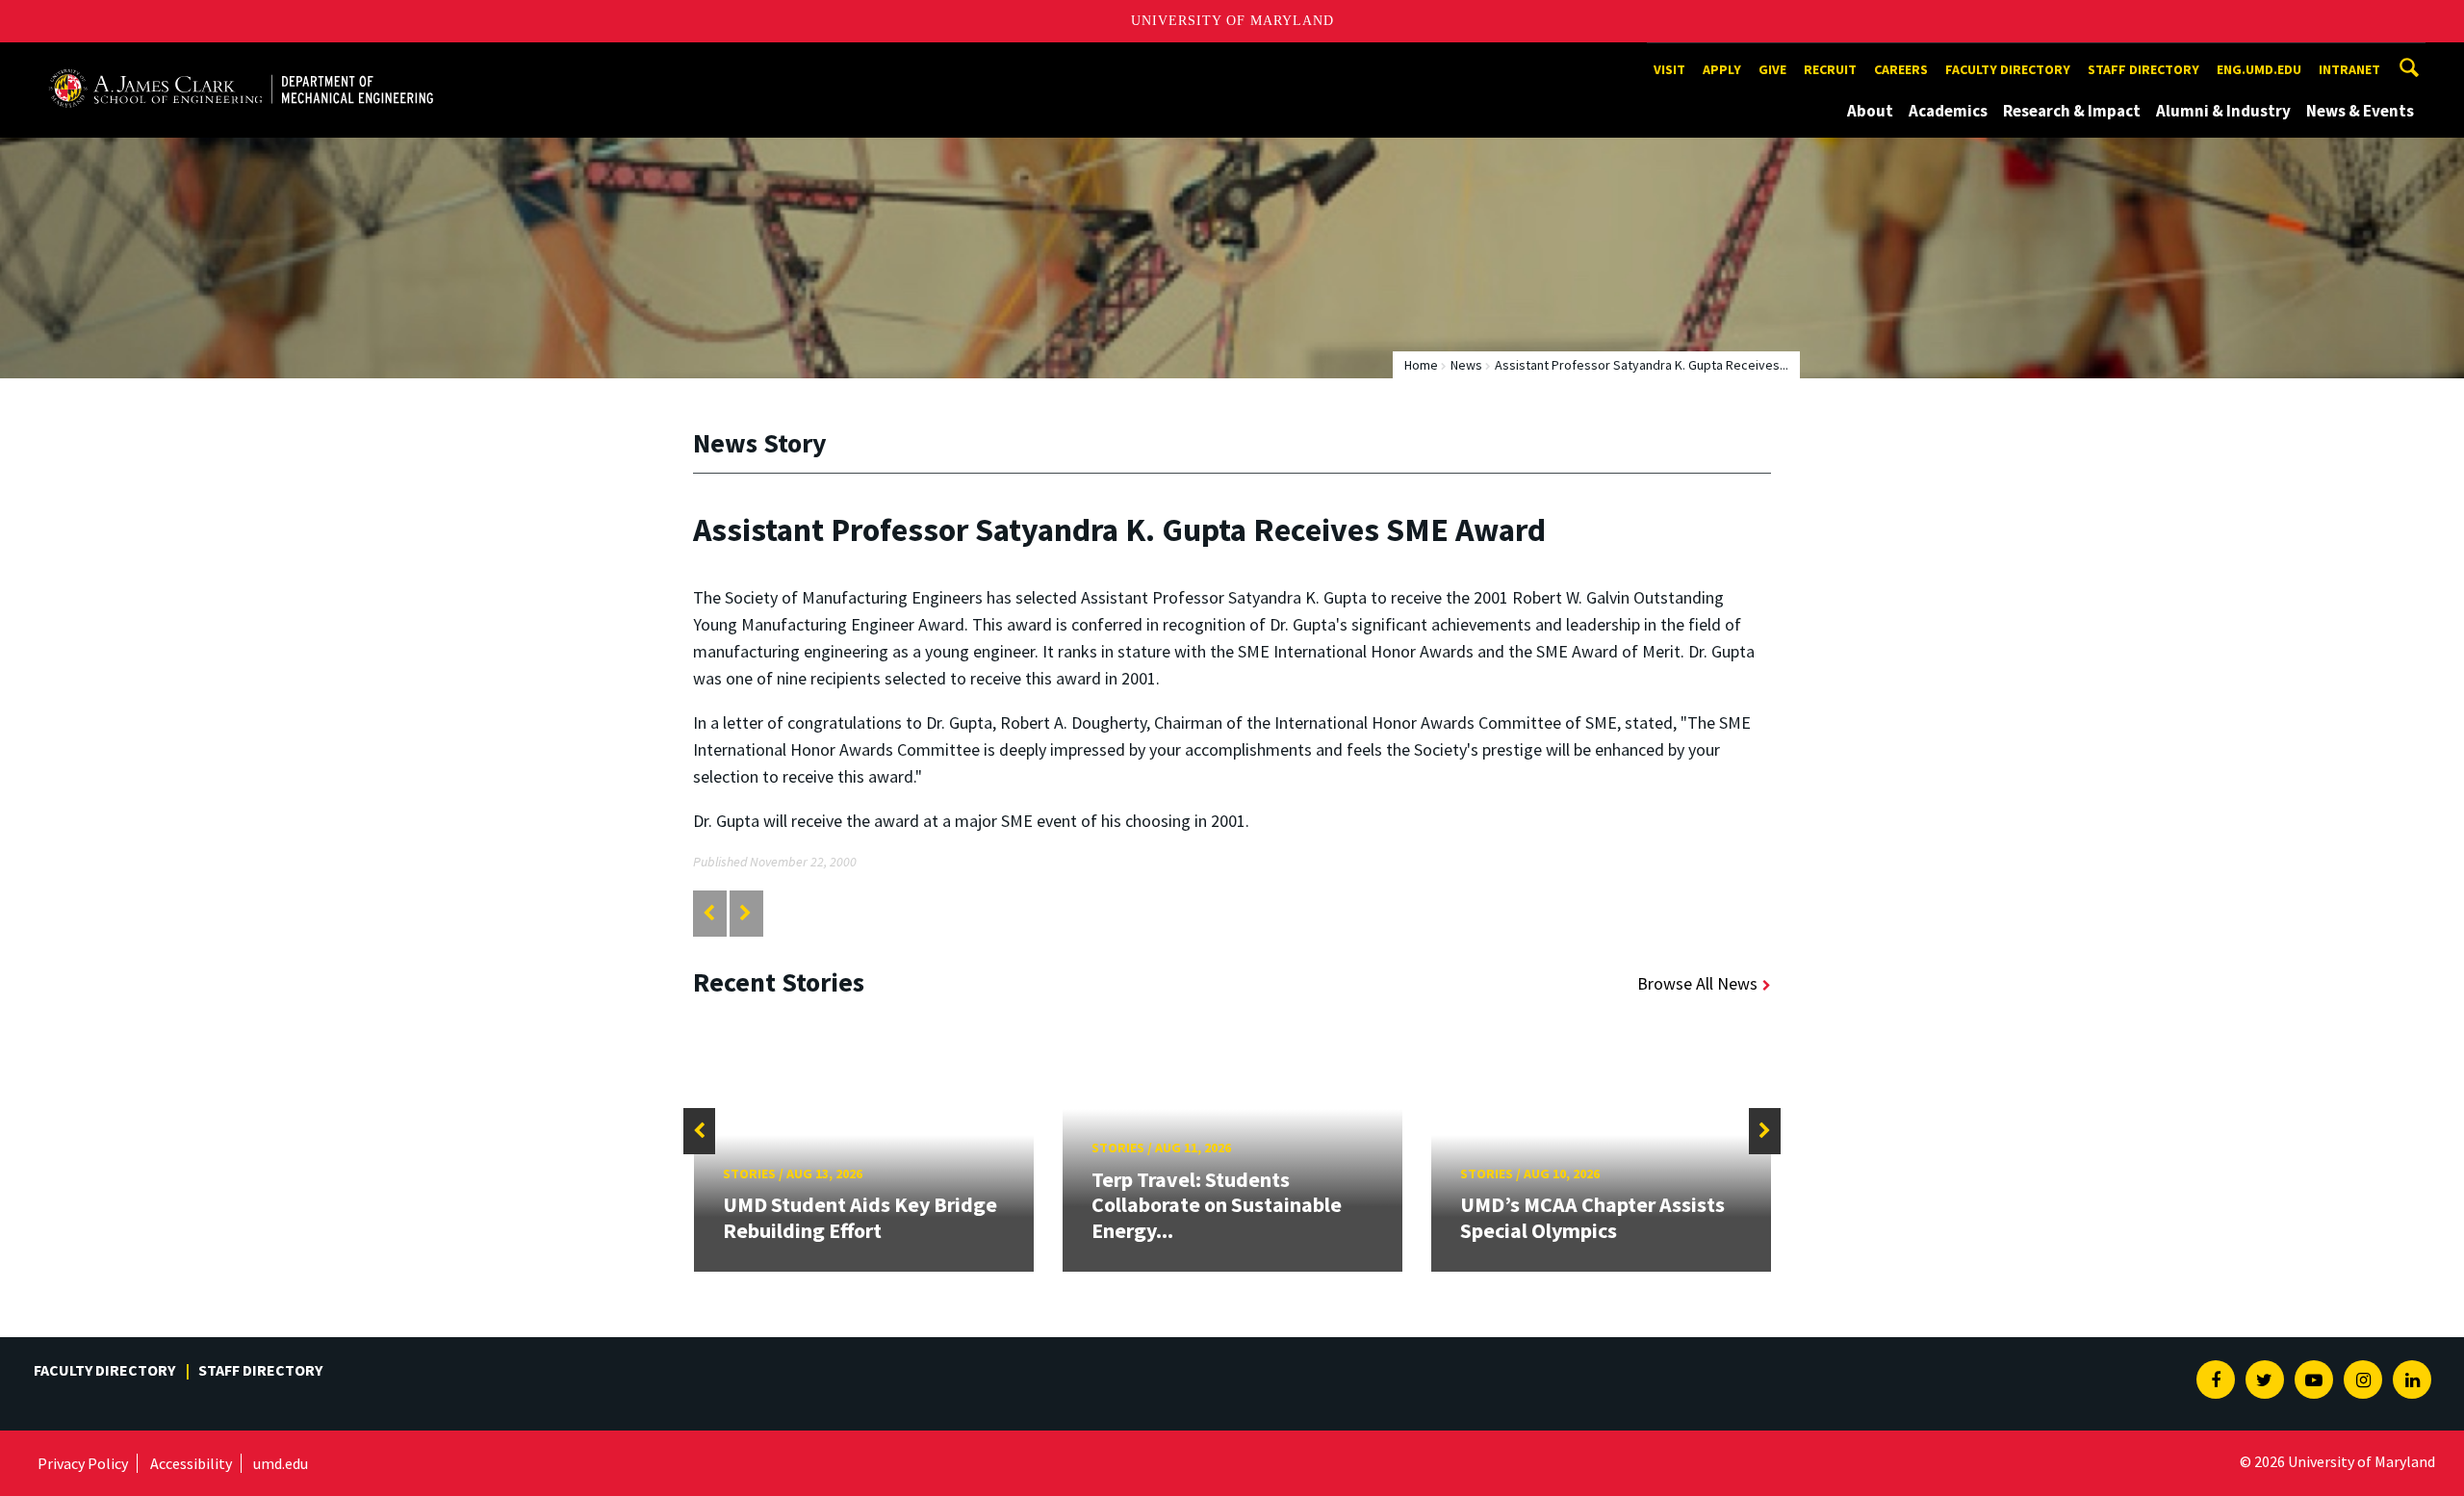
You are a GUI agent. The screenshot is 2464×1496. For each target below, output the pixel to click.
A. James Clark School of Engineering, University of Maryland (241, 60)
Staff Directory (2143, 69)
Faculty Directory (2008, 69)
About (1870, 111)
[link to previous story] (709, 913)
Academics (1948, 111)
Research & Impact (2072, 111)
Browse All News (1697, 983)
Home (1421, 365)
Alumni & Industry (2223, 111)
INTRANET (2349, 69)
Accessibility (191, 1463)
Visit (1669, 69)
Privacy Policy (83, 1463)
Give (1772, 69)
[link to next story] (745, 913)
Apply (1722, 69)
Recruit (1830, 69)
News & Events (2360, 111)
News (1466, 365)
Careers (1901, 69)
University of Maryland (1232, 21)
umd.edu (281, 1463)
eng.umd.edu (2259, 69)
